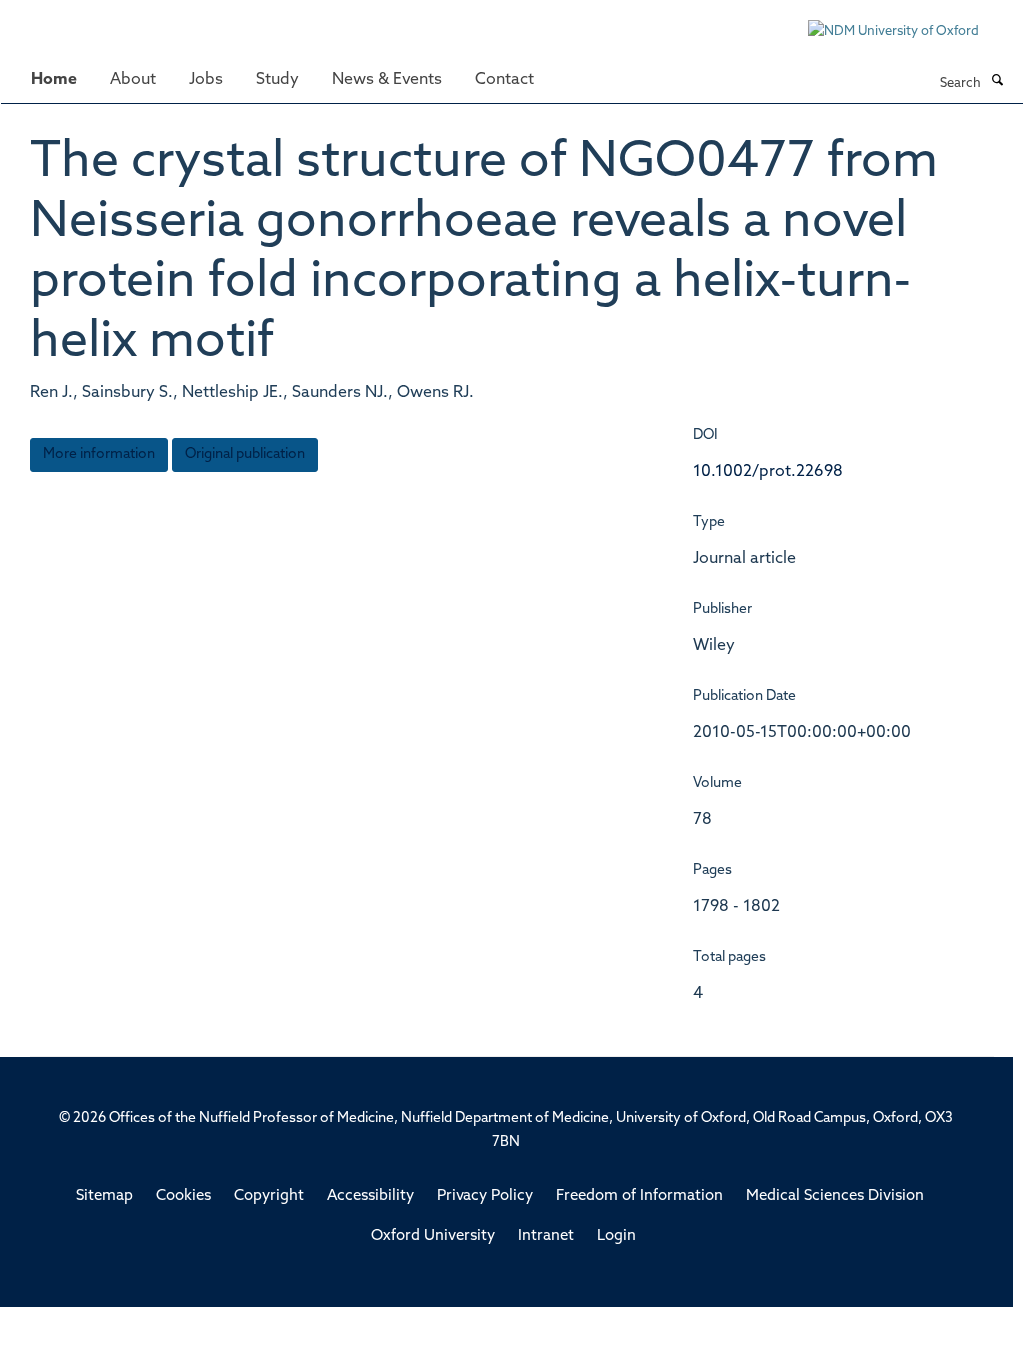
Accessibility (370, 1196)
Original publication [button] (245, 454)
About (133, 80)
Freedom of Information (639, 1196)
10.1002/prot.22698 (768, 472)
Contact (504, 80)
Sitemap (104, 1196)
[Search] (997, 82)
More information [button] (99, 454)
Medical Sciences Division (835, 1196)
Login (616, 1236)
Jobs (206, 80)
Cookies (183, 1196)
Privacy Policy (485, 1196)
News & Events (387, 80)
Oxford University (433, 1236)
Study (277, 80)
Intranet (546, 1236)
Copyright (269, 1196)
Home (54, 80)
